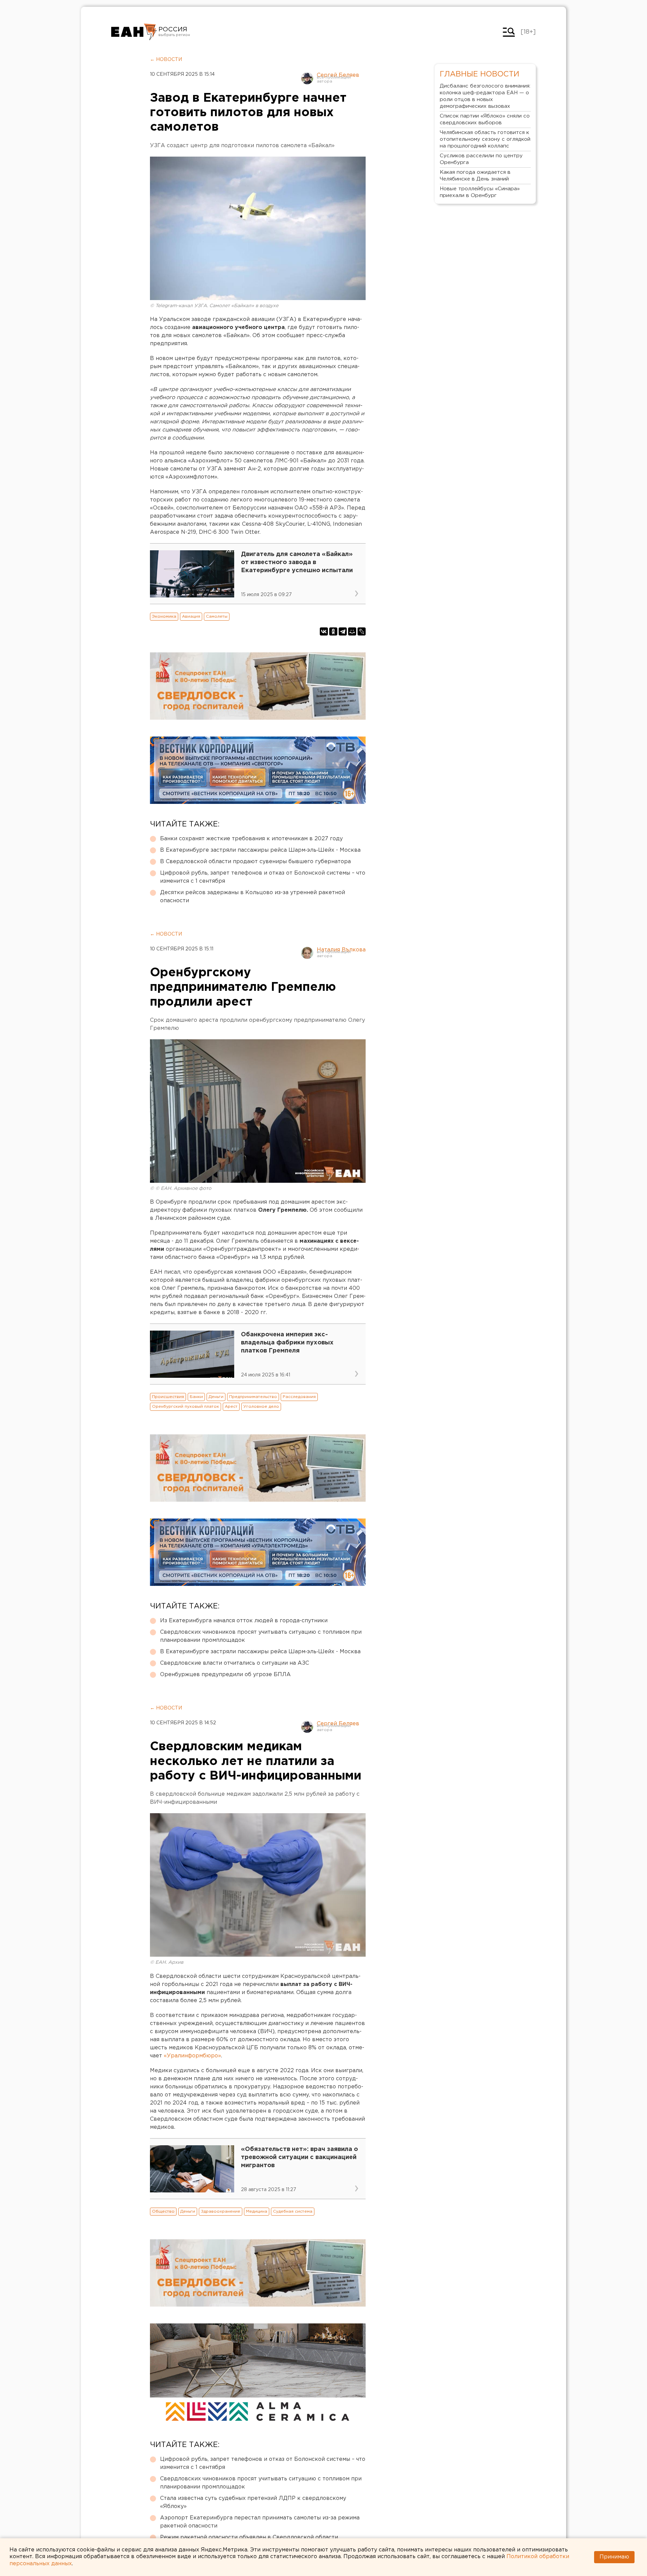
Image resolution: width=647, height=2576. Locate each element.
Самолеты (217, 616)
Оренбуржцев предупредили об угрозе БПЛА (225, 1675)
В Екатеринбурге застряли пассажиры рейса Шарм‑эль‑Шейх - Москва (260, 850)
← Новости (166, 60)
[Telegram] (343, 631)
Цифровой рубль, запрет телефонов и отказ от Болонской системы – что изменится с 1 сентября (263, 877)
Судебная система (293, 2211)
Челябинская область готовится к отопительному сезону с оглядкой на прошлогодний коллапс (485, 139)
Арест (231, 1407)
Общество (163, 2211)
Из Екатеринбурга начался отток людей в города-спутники (244, 1621)
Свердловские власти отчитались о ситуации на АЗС (235, 1663)
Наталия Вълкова (341, 950)
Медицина (257, 2211)
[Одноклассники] (333, 631)
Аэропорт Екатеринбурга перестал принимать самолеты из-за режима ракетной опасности (260, 2522)
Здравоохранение (221, 2211)
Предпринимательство (253, 1397)
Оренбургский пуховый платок (186, 1407)
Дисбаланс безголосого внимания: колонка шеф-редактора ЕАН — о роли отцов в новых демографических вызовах (485, 96)
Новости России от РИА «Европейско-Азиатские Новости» (134, 32)
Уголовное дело (261, 1407)
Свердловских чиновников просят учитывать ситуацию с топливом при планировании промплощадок (261, 1636)
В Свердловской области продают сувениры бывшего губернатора (255, 862)
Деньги (216, 1397)
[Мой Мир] (352, 631)
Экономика (164, 616)
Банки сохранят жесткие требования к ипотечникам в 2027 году (251, 839)
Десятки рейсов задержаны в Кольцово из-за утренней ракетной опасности (253, 897)
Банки (196, 1397)
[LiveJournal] (362, 631)
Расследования (299, 1397)
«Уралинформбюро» (192, 2056)
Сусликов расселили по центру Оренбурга (481, 159)
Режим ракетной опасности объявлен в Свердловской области (249, 2537)
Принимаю (614, 2557)
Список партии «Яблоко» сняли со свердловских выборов (485, 119)
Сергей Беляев (338, 75)
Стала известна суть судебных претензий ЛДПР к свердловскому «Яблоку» (253, 2502)
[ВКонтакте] (324, 631)
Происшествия (168, 1397)
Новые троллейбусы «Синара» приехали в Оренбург (480, 192)
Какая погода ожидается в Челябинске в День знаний (475, 176)
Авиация (191, 616)
